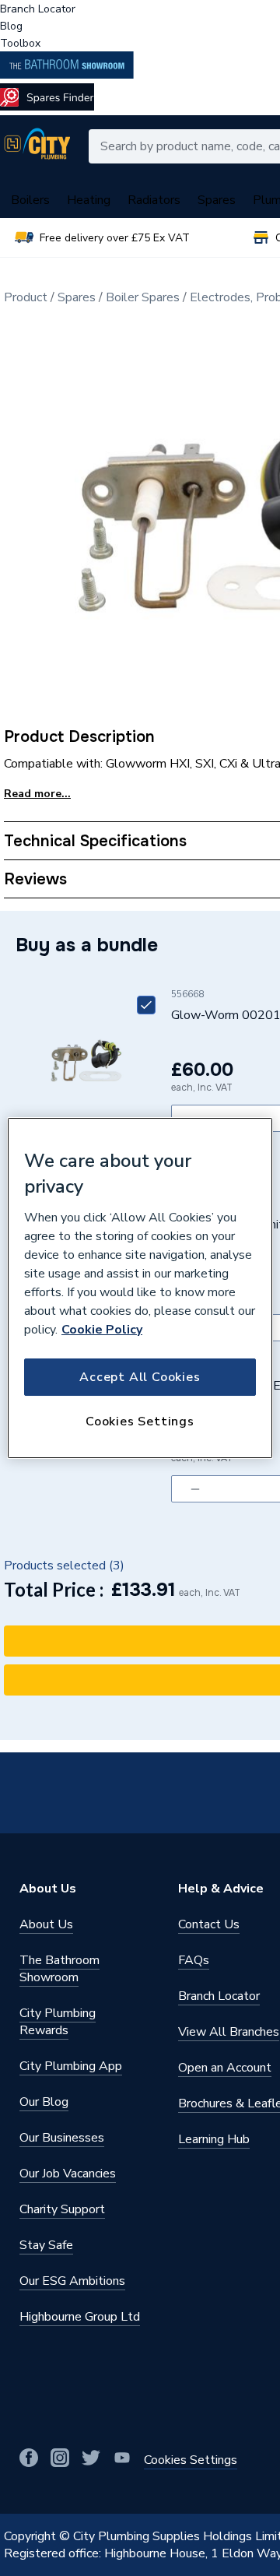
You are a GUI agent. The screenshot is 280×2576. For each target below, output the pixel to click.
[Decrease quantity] (195, 1489)
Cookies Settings (140, 1422)
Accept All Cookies (140, 1377)
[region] (140, 1288)
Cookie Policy (102, 1330)
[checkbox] (146, 1005)
